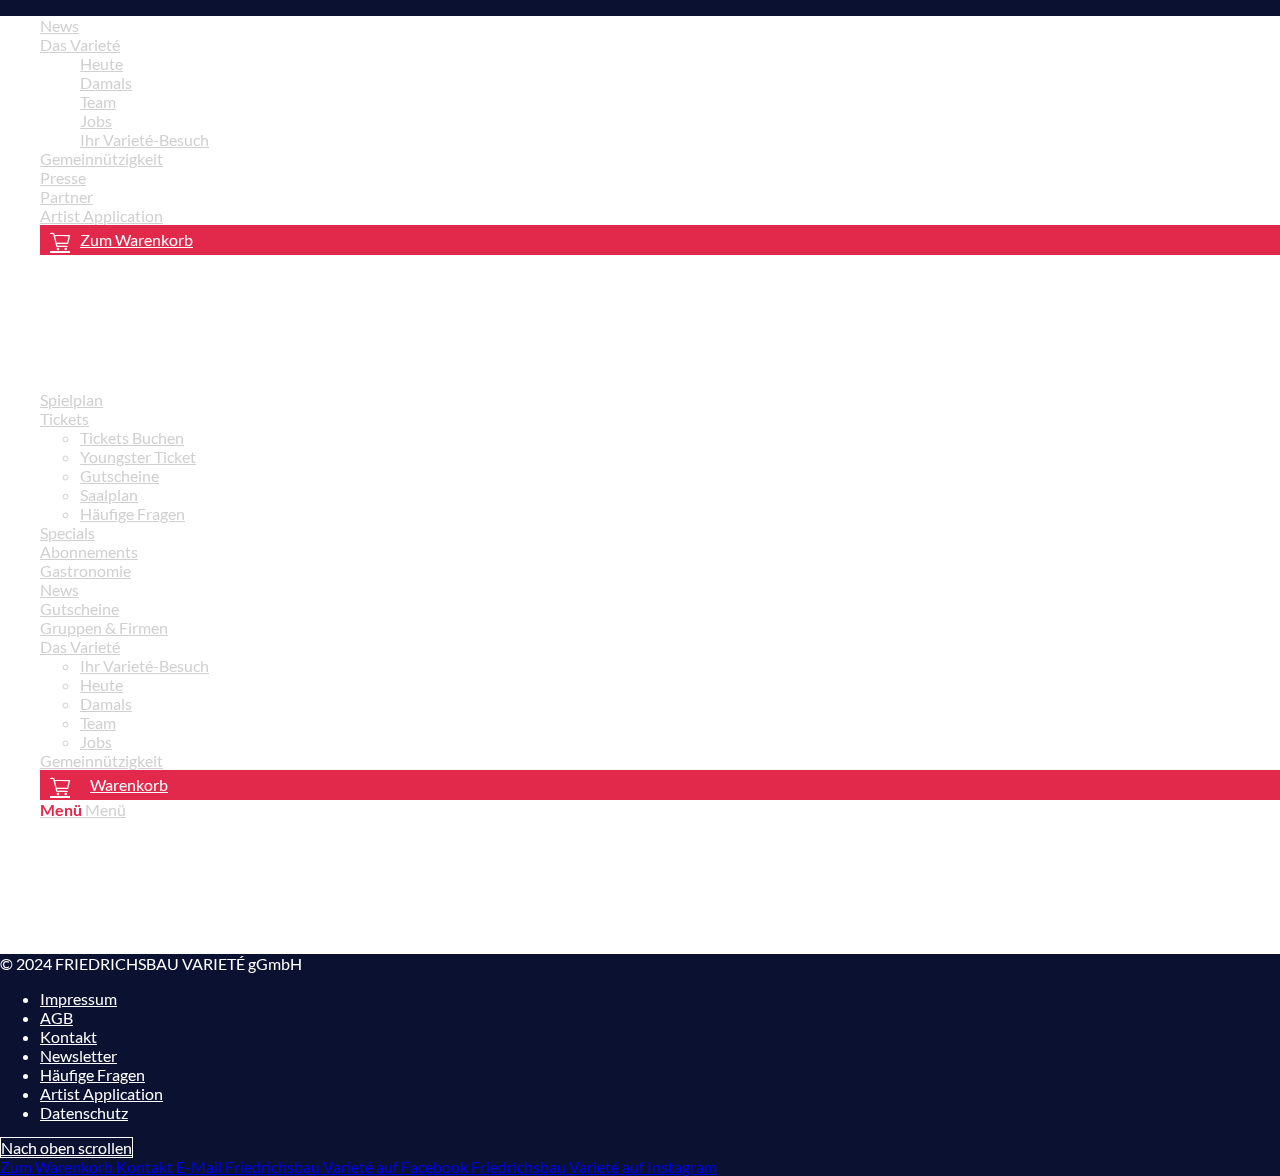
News (59, 25)
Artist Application (101, 215)
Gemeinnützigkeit (101, 158)
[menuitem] (660, 25)
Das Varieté (80, 44)
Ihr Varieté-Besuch (144, 139)
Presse (63, 177)
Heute (101, 63)
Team (98, 101)
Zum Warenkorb (136, 239)
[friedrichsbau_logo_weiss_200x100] (150, 364)
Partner (66, 196)
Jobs (96, 120)
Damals (106, 82)
